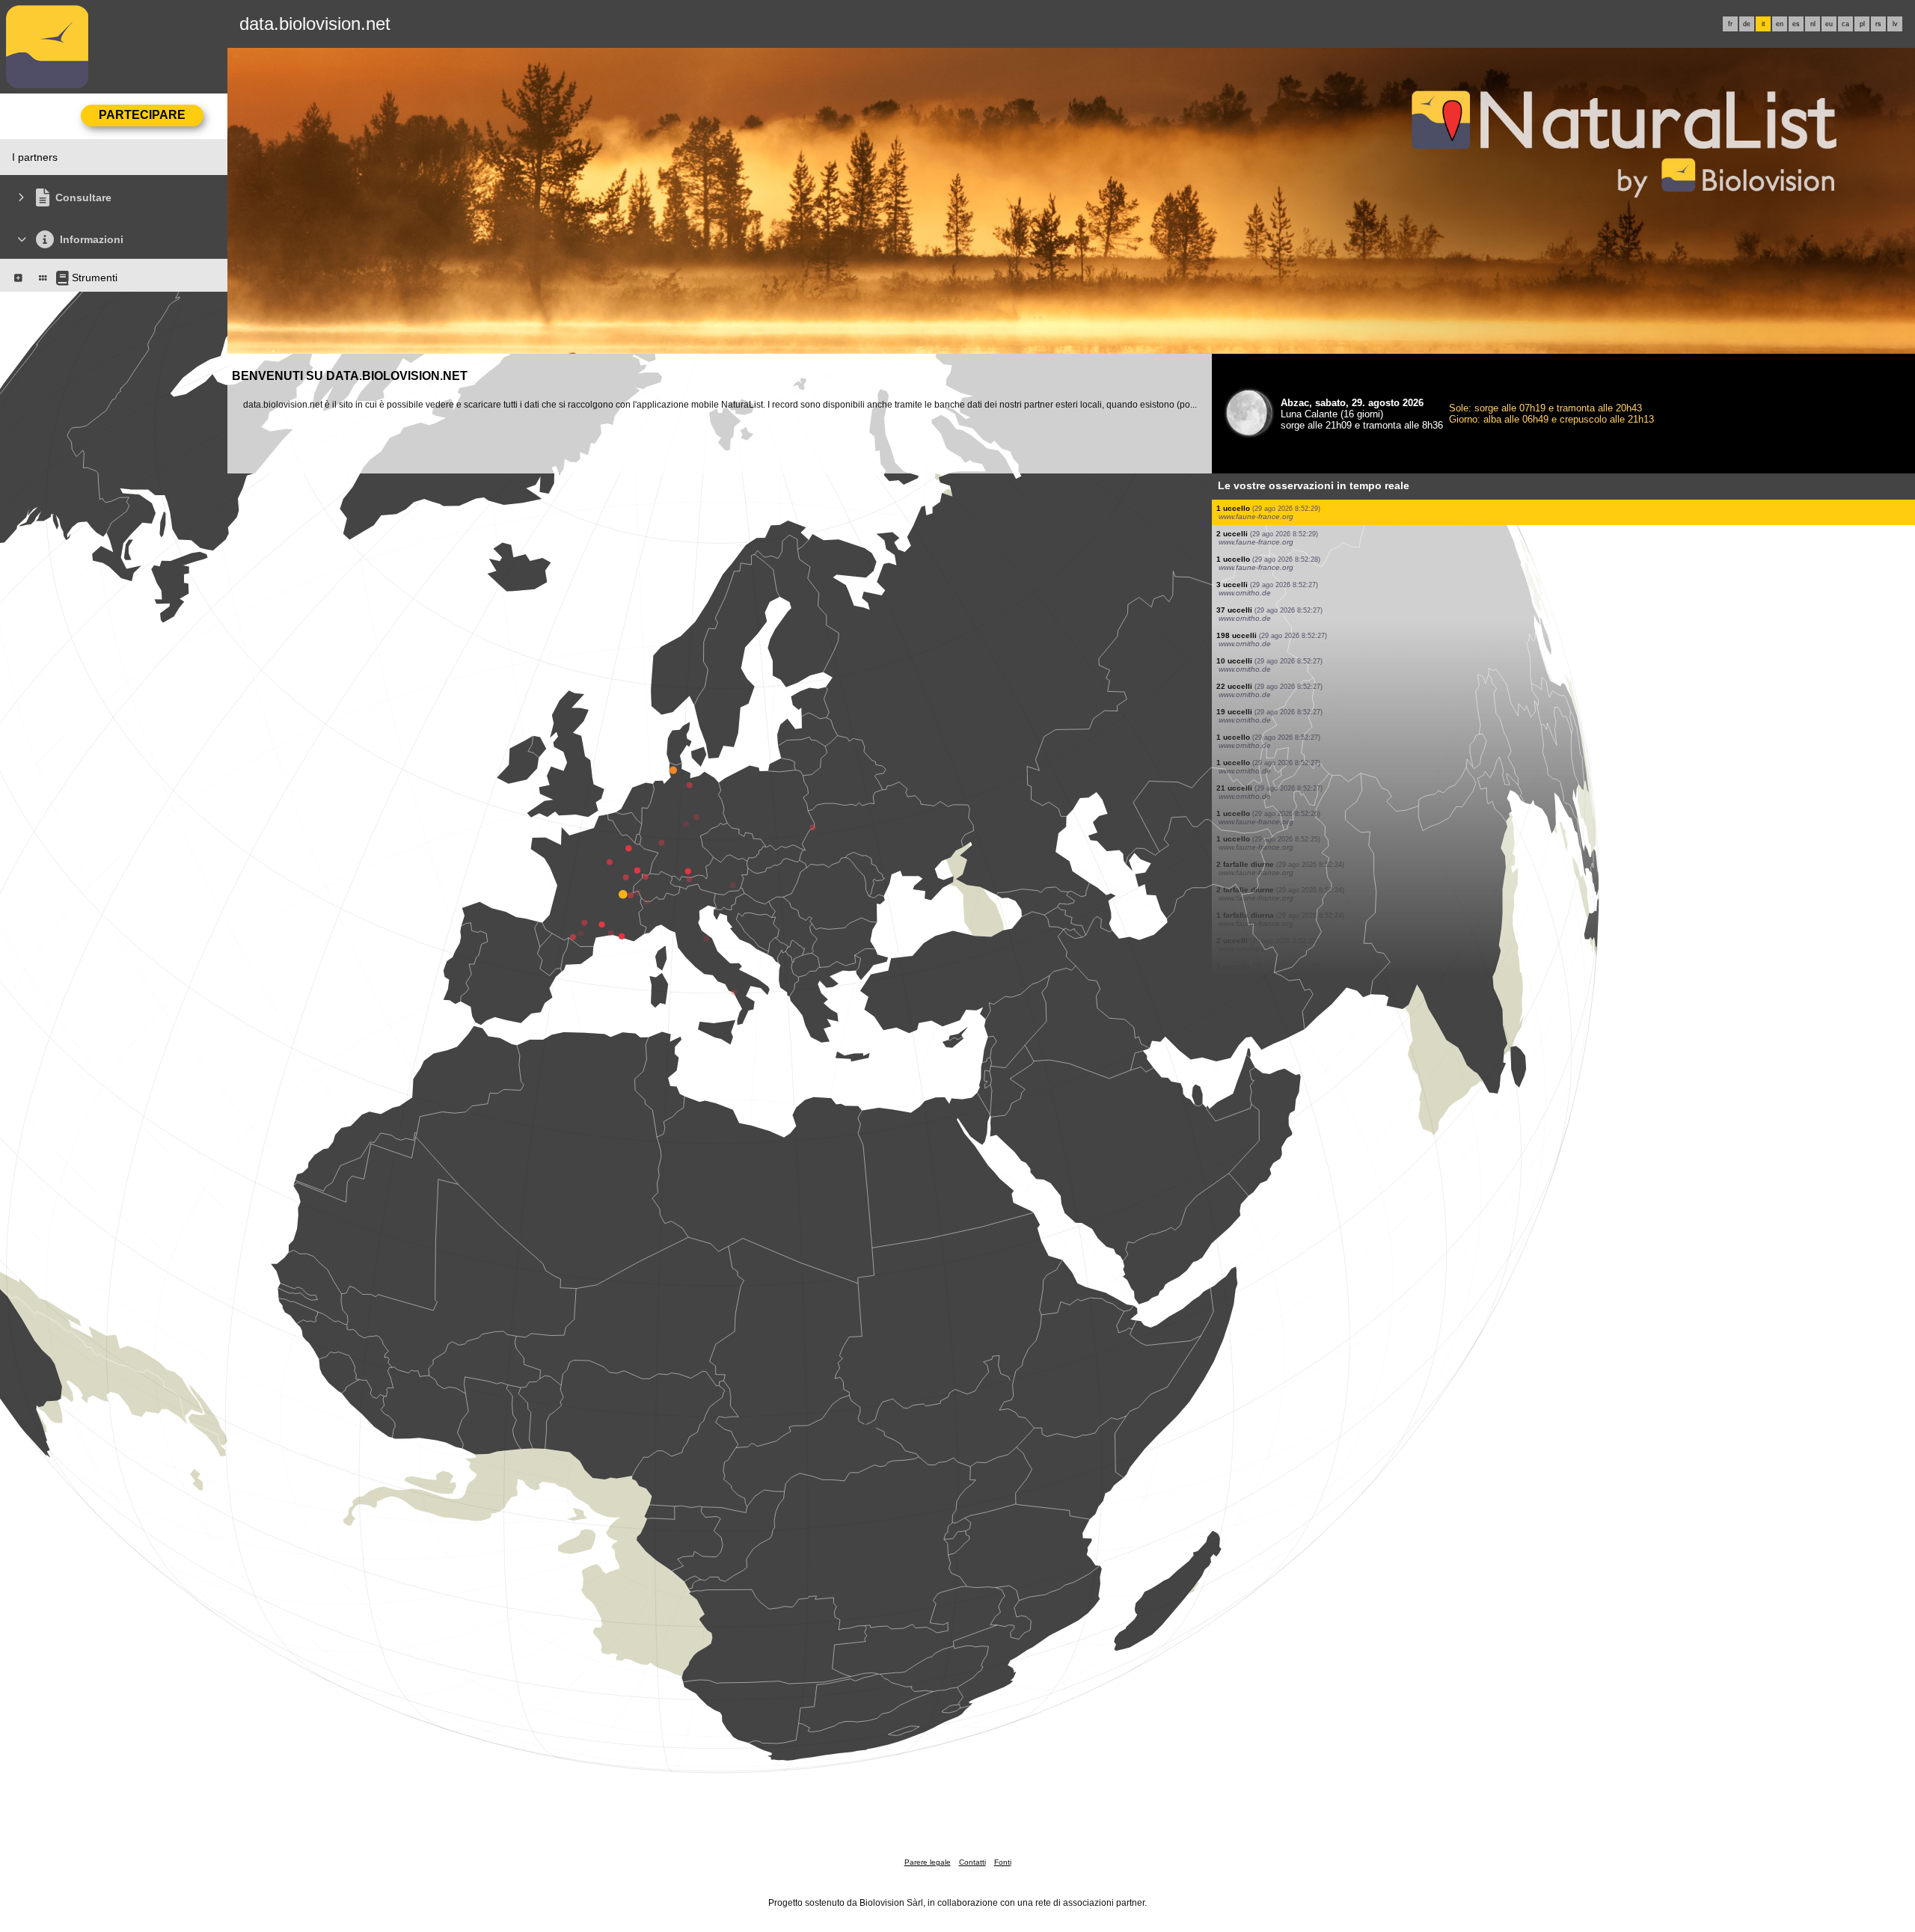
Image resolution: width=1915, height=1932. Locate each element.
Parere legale (928, 1862)
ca (1845, 24)
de (1747, 24)
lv (1895, 24)
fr (1730, 24)
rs (1878, 24)
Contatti (972, 1862)
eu (1829, 24)
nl (1813, 24)
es (1796, 24)
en (1780, 24)
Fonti (1003, 1862)
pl (1862, 24)
